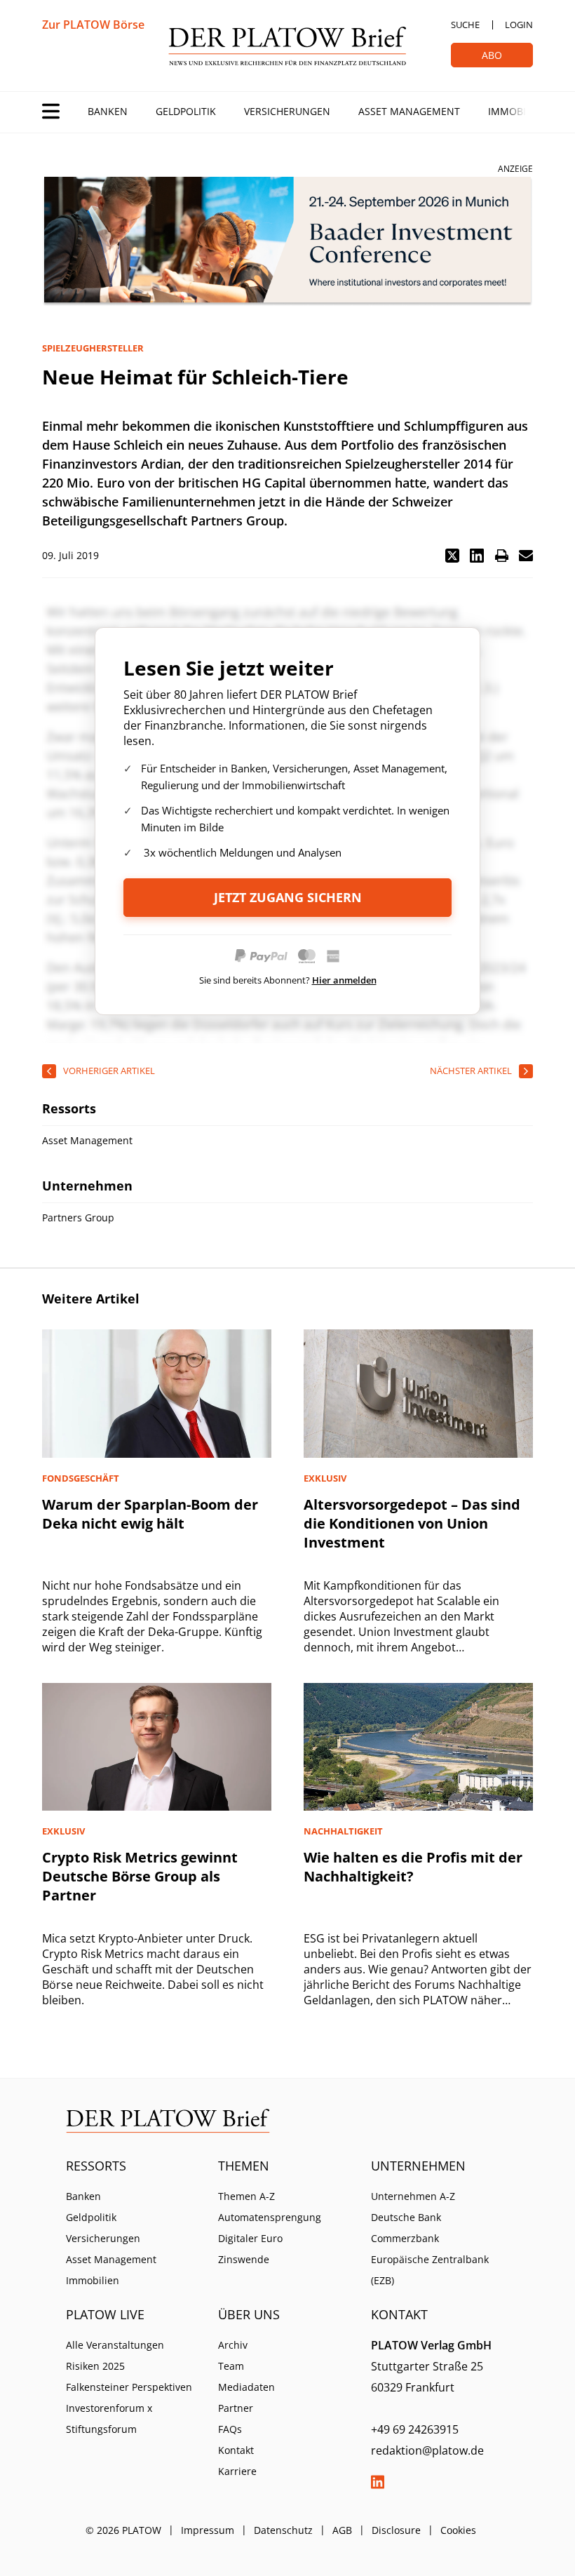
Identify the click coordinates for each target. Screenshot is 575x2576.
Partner (236, 2408)
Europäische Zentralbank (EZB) (430, 2270)
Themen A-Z (246, 2196)
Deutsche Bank (406, 2217)
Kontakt (236, 2450)
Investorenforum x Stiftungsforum (109, 2419)
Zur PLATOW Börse (93, 25)
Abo (492, 55)
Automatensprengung (270, 2217)
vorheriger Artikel (109, 1071)
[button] (452, 556)
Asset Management (409, 111)
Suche (465, 25)
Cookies (458, 2530)
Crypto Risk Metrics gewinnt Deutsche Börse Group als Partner (140, 1876)
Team (231, 2366)
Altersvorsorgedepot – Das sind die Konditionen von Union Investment (412, 1523)
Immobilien (517, 111)
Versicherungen (287, 111)
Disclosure (396, 2530)
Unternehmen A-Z (413, 2196)
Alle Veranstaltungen (115, 2345)
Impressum (208, 2530)
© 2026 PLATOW (123, 2530)
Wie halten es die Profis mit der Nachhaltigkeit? (413, 1867)
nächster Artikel (471, 1071)
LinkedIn (378, 2482)
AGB (342, 2530)
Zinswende (244, 2259)
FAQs (230, 2429)
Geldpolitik (186, 111)
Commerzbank (405, 2238)
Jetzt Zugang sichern (288, 897)
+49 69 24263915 (415, 2429)
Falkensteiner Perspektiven (129, 2387)
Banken (108, 111)
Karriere (237, 2471)
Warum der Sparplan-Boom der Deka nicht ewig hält (150, 1514)
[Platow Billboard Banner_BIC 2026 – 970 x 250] (287, 242)
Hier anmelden (344, 980)
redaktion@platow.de (427, 2450)
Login (519, 25)
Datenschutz (283, 2530)
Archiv (233, 2345)
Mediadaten (246, 2387)
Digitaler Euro (250, 2238)
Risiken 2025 (95, 2366)
